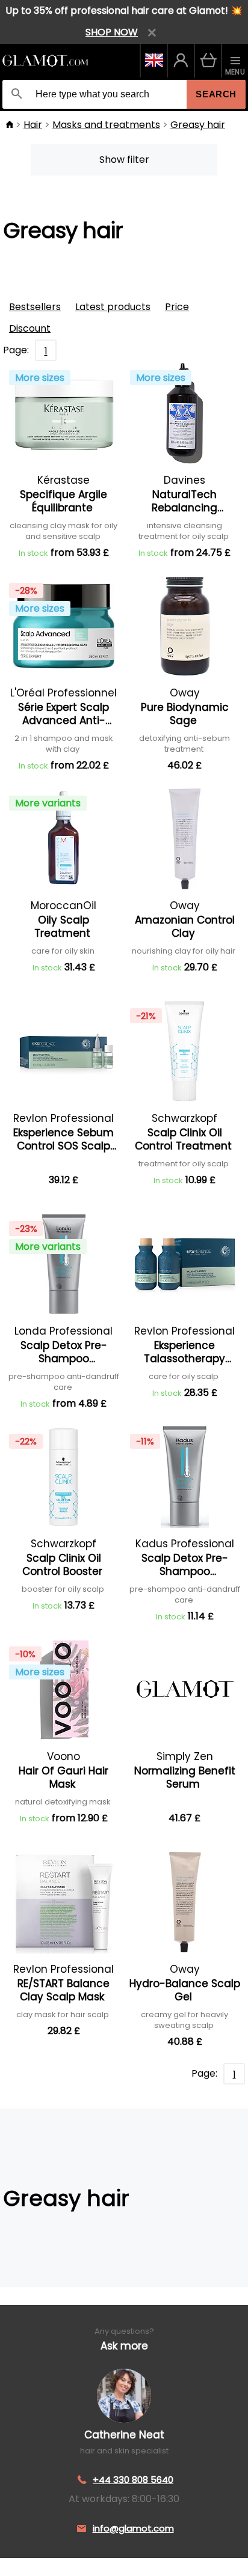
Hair (33, 125)
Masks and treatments (106, 125)
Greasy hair (198, 125)
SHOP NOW (112, 32)
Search (216, 94)
